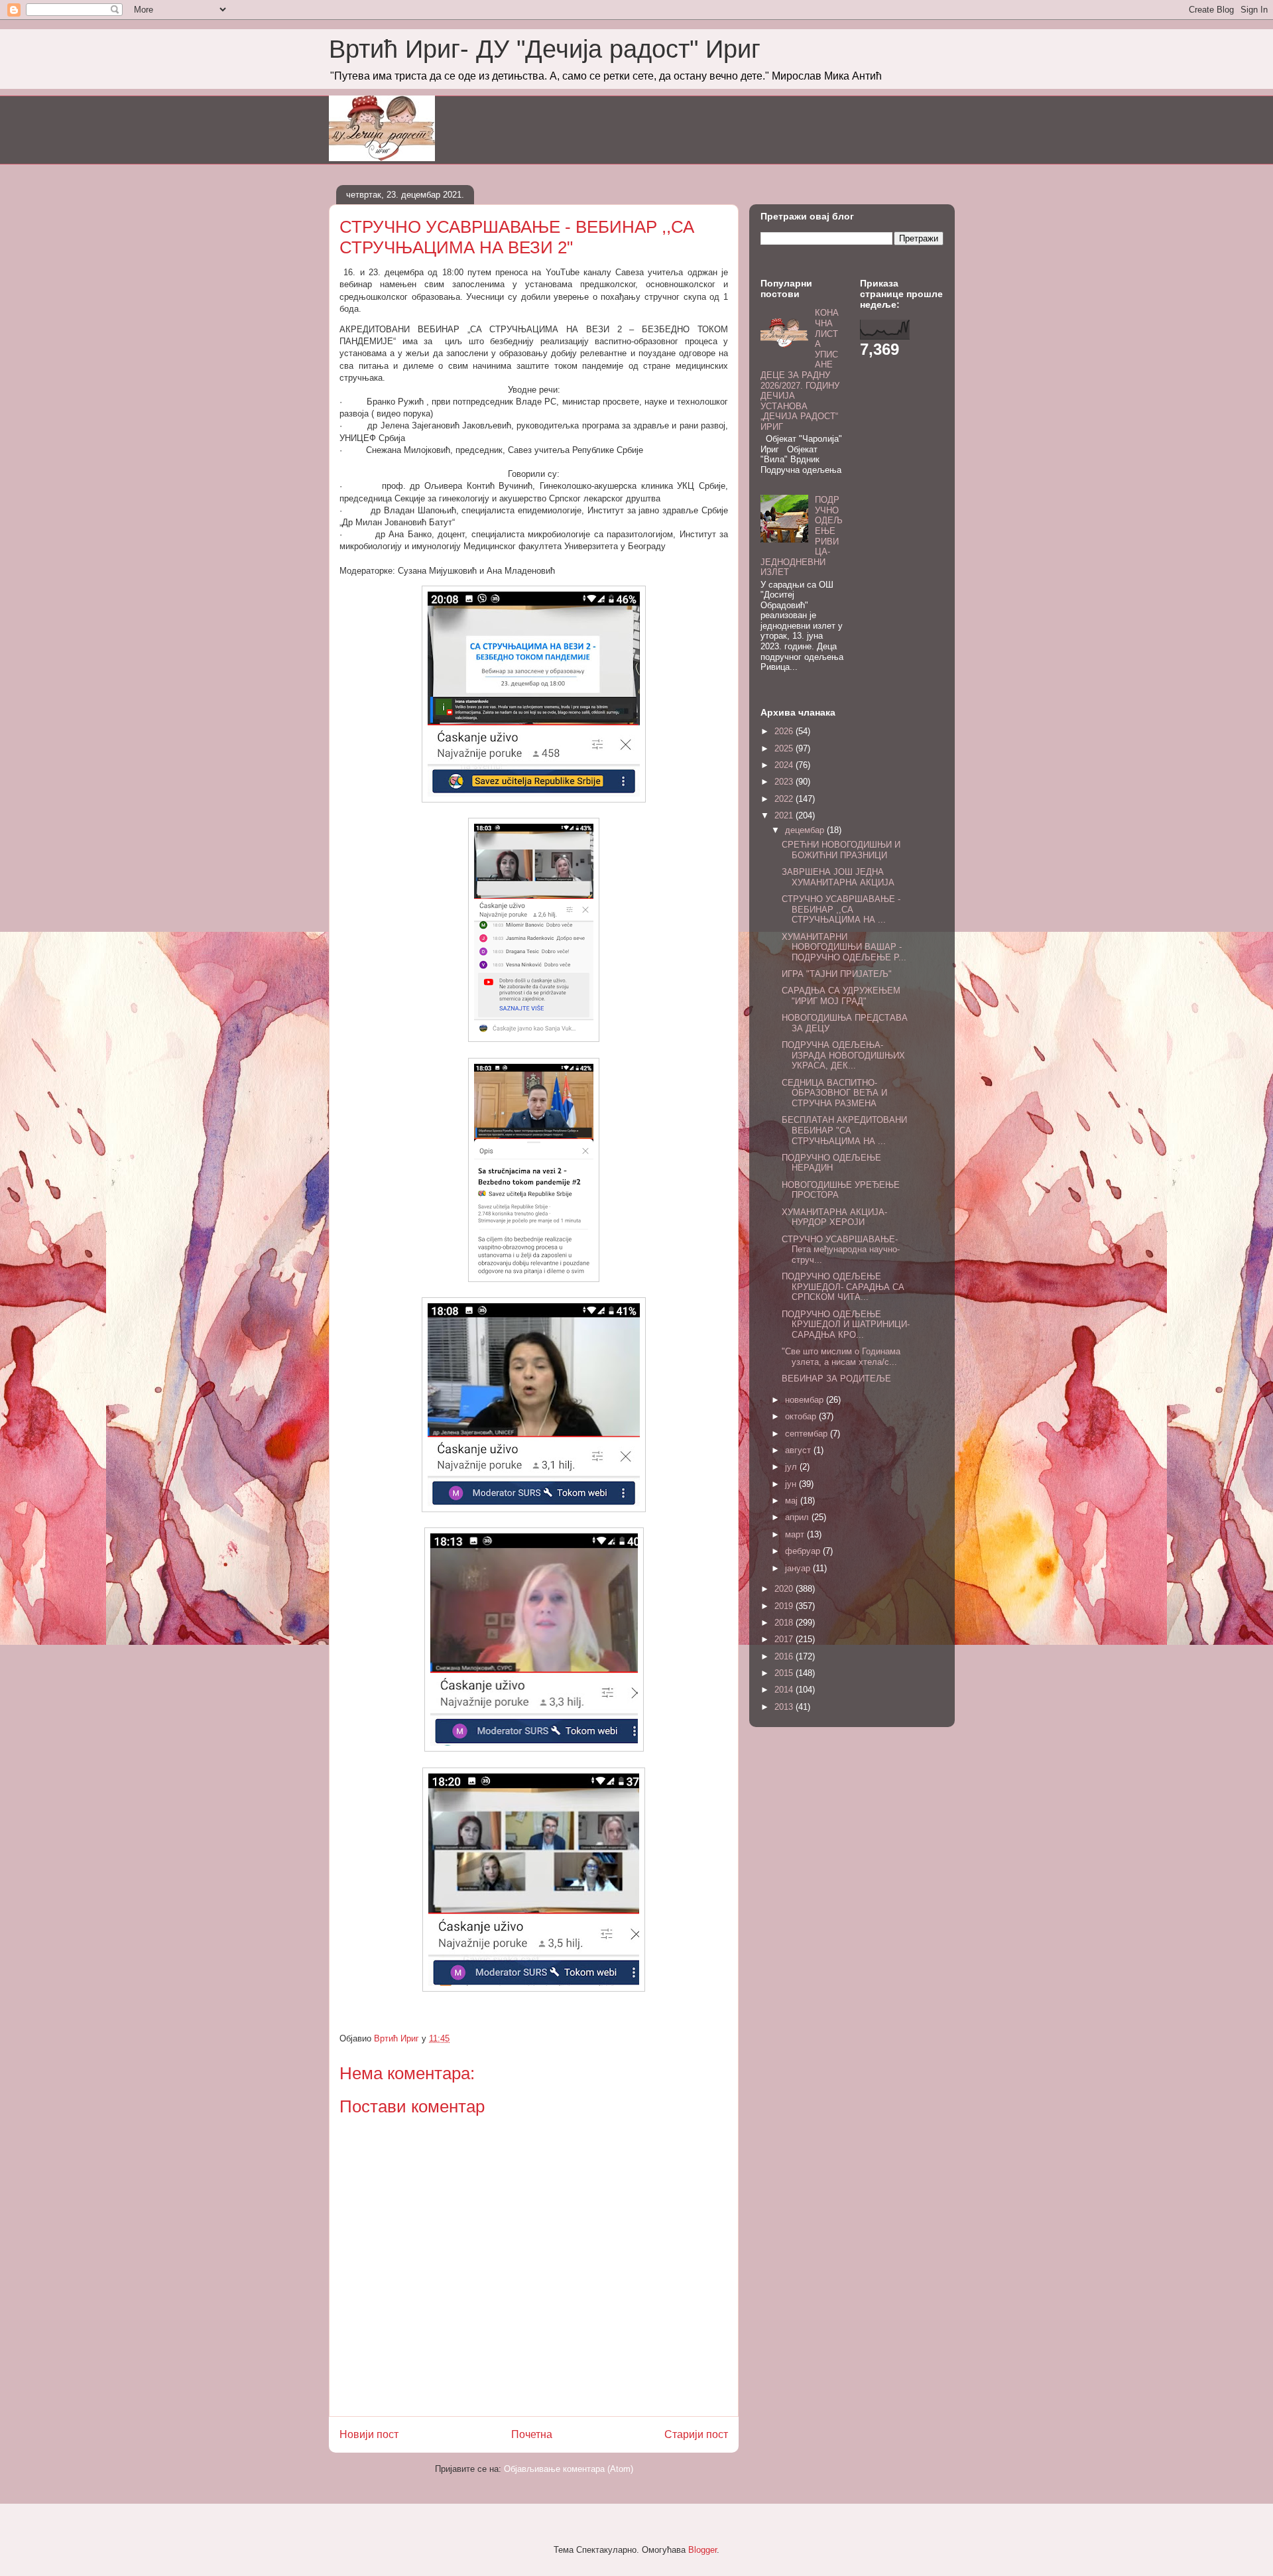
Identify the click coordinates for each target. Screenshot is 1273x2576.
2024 (785, 765)
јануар (799, 1568)
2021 (785, 815)
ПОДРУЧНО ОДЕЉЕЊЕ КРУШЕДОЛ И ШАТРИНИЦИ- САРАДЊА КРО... (846, 1324)
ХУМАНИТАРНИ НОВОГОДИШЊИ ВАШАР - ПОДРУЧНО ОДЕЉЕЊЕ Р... (844, 947)
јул (792, 1467)
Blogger (702, 2550)
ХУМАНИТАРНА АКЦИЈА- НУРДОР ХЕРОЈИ (834, 1217)
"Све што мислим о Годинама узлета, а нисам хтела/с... (841, 1357)
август (799, 1450)
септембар (808, 1434)
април (798, 1517)
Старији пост (696, 2434)
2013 (785, 1707)
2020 (785, 1589)
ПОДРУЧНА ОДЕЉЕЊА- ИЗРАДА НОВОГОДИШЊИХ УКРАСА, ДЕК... (843, 1055)
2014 (785, 1690)
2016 (785, 1656)
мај (793, 1501)
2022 (785, 799)
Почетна (532, 2434)
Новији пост (369, 2434)
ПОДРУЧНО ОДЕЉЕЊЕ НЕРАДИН (831, 1163)
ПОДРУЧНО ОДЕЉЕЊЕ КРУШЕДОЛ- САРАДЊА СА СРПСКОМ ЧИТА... (843, 1287)
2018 (785, 1623)
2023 (785, 782)
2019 (785, 1606)
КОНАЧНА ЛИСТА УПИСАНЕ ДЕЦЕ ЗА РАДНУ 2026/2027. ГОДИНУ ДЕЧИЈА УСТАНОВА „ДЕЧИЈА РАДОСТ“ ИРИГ (800, 370)
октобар (802, 1416)
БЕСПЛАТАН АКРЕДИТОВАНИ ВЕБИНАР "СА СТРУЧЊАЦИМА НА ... (844, 1130)
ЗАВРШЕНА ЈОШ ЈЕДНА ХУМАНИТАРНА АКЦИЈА (838, 877)
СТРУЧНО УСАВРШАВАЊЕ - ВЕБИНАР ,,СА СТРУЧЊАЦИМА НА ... (841, 909)
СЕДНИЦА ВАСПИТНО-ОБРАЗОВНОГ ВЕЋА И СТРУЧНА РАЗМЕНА (834, 1093)
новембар (806, 1400)
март (796, 1534)
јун (792, 1484)
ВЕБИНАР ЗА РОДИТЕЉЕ (836, 1379)
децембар (806, 830)
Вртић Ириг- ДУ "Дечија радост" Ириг (545, 49)
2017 (785, 1639)
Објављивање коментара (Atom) (569, 2469)
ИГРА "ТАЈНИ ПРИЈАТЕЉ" (837, 974)
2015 (785, 1673)
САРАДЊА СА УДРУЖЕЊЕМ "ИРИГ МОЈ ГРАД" (841, 996)
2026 (785, 731)
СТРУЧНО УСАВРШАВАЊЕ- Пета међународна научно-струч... (841, 1250)
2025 (785, 748)
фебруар (804, 1551)
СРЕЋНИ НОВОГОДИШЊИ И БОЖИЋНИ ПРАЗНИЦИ (841, 850)
